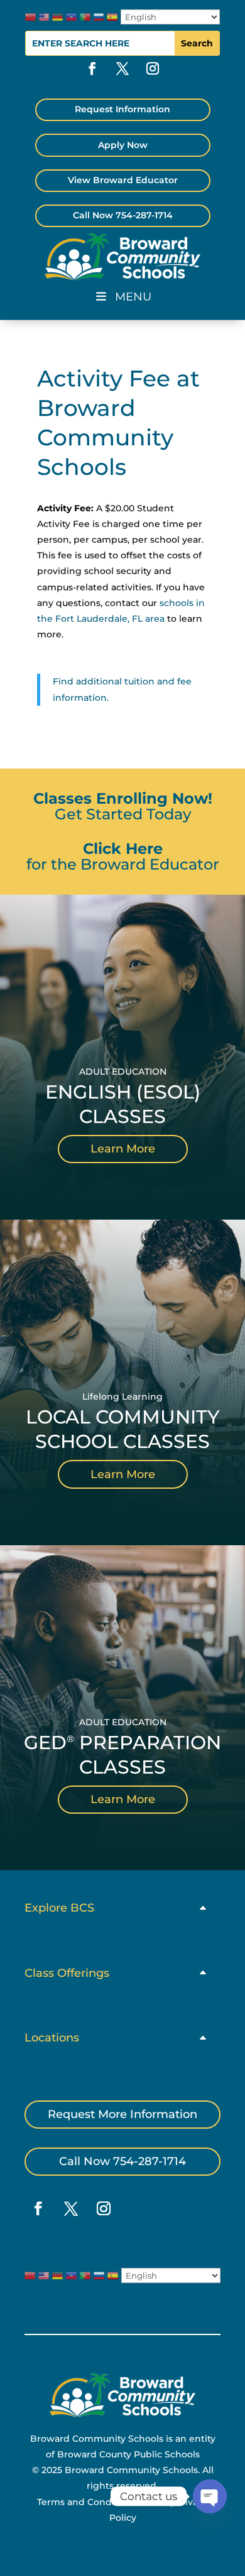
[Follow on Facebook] (92, 68)
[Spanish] (112, 17)
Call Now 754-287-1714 (123, 215)
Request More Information (122, 2114)
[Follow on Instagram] (153, 68)
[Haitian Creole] (71, 17)
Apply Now (123, 145)
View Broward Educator (123, 180)
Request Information (122, 109)
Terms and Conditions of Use (102, 2502)
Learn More (123, 1149)
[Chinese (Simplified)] (30, 17)
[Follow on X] (122, 68)
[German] (57, 17)
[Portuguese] (85, 17)
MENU (133, 297)
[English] (44, 17)
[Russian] (99, 17)
